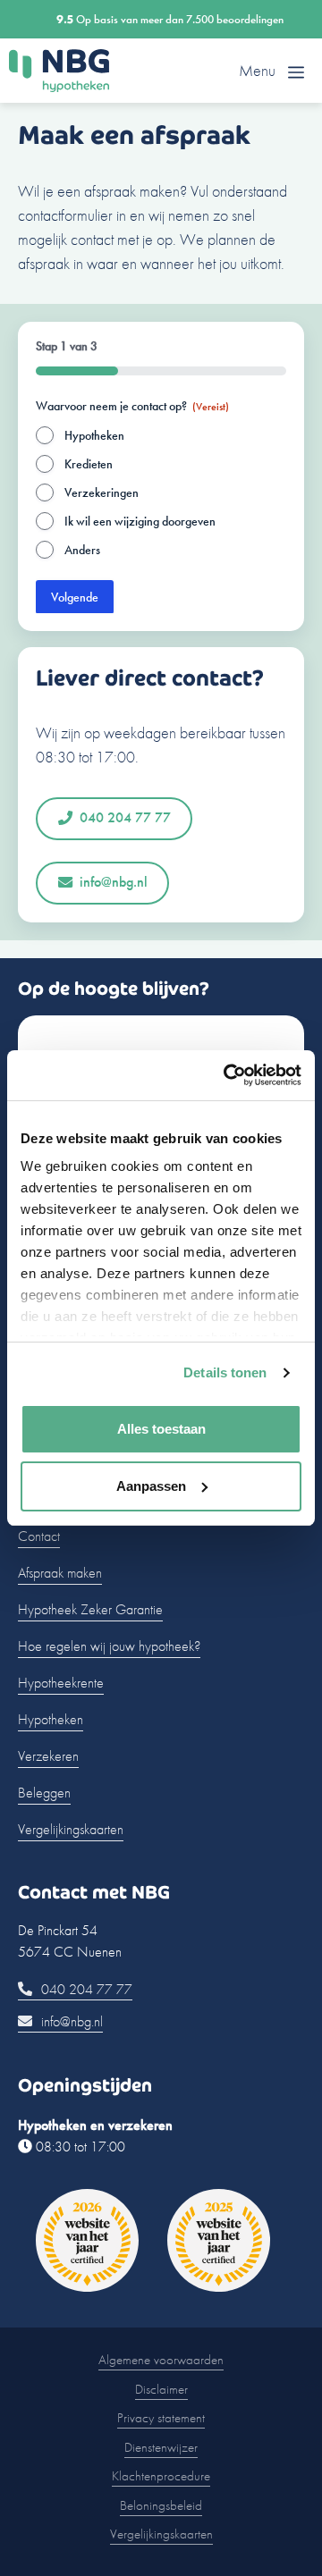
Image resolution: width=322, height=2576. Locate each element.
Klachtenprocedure (161, 2476)
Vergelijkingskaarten (71, 1829)
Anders (82, 550)
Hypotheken (94, 435)
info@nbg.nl (114, 882)
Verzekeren (48, 1756)
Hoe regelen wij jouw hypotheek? (109, 1646)
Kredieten (89, 464)
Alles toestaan (161, 1429)
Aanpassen (151, 1486)
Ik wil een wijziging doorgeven (140, 521)
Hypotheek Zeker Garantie (90, 1609)
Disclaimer (161, 2389)
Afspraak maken (60, 1573)
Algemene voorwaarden (161, 2360)
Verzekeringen (102, 492)
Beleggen (44, 1793)
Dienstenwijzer (161, 2447)
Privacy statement (161, 2418)
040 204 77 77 (125, 817)
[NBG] (59, 71)
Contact (39, 1536)
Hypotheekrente (61, 1683)
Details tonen (225, 1372)
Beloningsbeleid (161, 2505)
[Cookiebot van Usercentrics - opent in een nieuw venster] (227, 1075)
